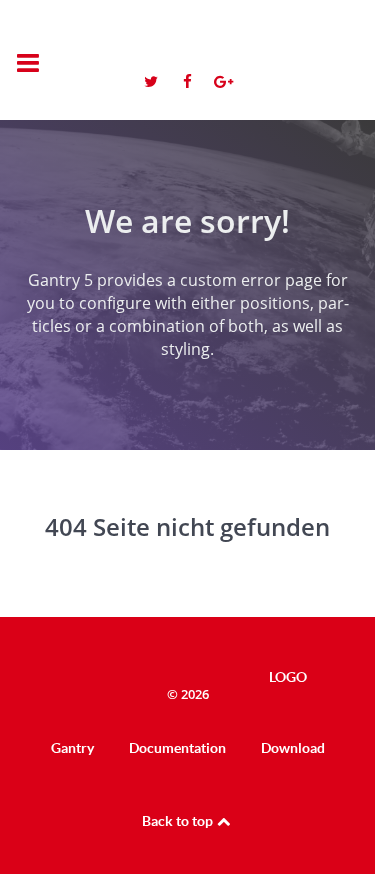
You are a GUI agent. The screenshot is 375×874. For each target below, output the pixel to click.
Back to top (179, 821)
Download (293, 748)
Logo (266, 48)
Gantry (72, 748)
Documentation (177, 748)
